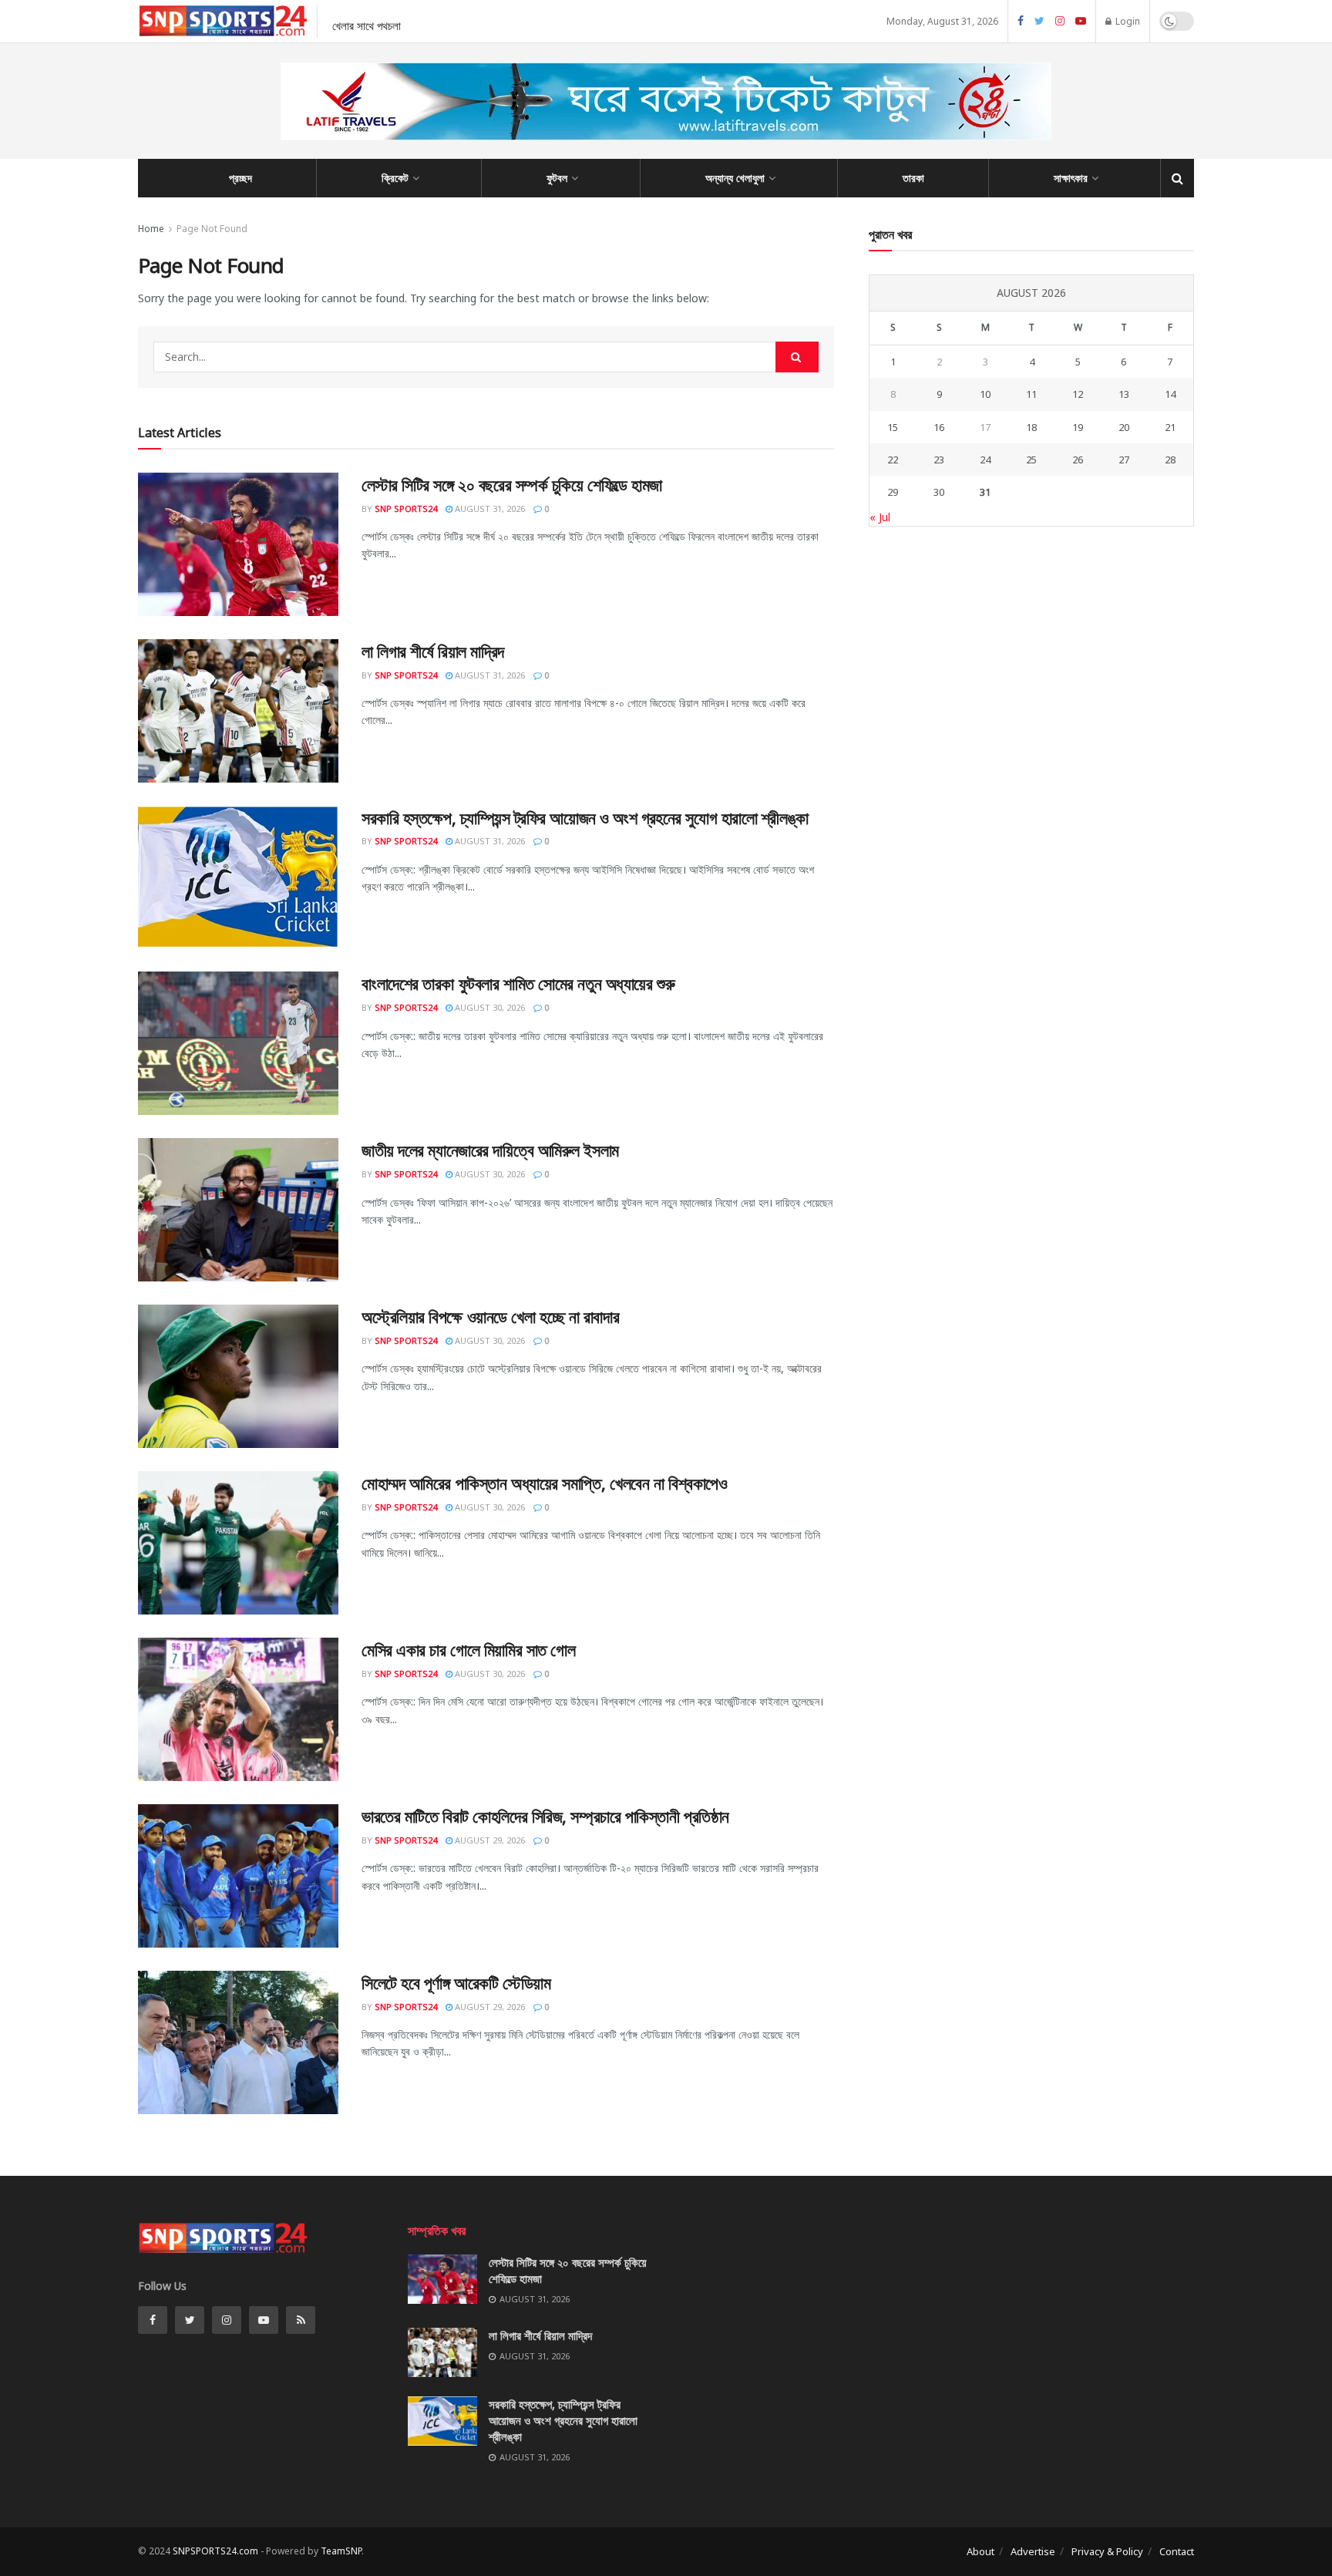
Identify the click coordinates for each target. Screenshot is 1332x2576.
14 (1170, 394)
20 (1124, 427)
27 (1124, 460)
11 (1031, 394)
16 (939, 427)
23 (939, 460)
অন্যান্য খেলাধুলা (735, 178)
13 (1124, 394)
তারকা (913, 178)
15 (893, 427)
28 (1170, 460)
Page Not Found (212, 229)
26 (1078, 460)
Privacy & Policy (1107, 2551)
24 (985, 460)
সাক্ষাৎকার (1071, 178)
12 (1078, 394)
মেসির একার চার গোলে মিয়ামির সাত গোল (468, 1649)
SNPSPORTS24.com (215, 2551)
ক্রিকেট (395, 178)
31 (985, 492)
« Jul (880, 517)
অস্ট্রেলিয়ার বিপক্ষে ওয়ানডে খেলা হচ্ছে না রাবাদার (490, 1316)
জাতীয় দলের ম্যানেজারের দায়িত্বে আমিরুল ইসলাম (490, 1150)
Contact (1177, 2551)
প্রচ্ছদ (240, 178)
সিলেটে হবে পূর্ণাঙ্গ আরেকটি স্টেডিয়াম (456, 1982)
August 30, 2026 (489, 1007)
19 (1078, 427)
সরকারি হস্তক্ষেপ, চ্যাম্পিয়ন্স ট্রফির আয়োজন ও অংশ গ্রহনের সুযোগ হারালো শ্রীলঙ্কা (585, 817)
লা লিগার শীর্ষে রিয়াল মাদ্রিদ (433, 651)
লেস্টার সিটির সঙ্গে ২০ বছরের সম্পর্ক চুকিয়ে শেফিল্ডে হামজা (512, 484)
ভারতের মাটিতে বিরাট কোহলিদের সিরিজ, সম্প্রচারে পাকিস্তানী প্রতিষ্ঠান (545, 1816)
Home (151, 229)
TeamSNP (341, 2551)
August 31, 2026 (489, 508)
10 (985, 394)
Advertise (1033, 2551)
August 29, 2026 (489, 1840)
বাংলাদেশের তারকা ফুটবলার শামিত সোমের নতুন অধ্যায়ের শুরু (518, 983)
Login (1127, 21)
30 (939, 492)
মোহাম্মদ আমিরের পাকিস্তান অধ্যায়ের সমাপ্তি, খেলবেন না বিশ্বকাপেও (544, 1483)
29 (893, 492)
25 (1031, 460)
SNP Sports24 (406, 508)
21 (1170, 427)
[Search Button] (797, 357)
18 (1031, 427)
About (980, 2551)
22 (893, 460)
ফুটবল (557, 178)
